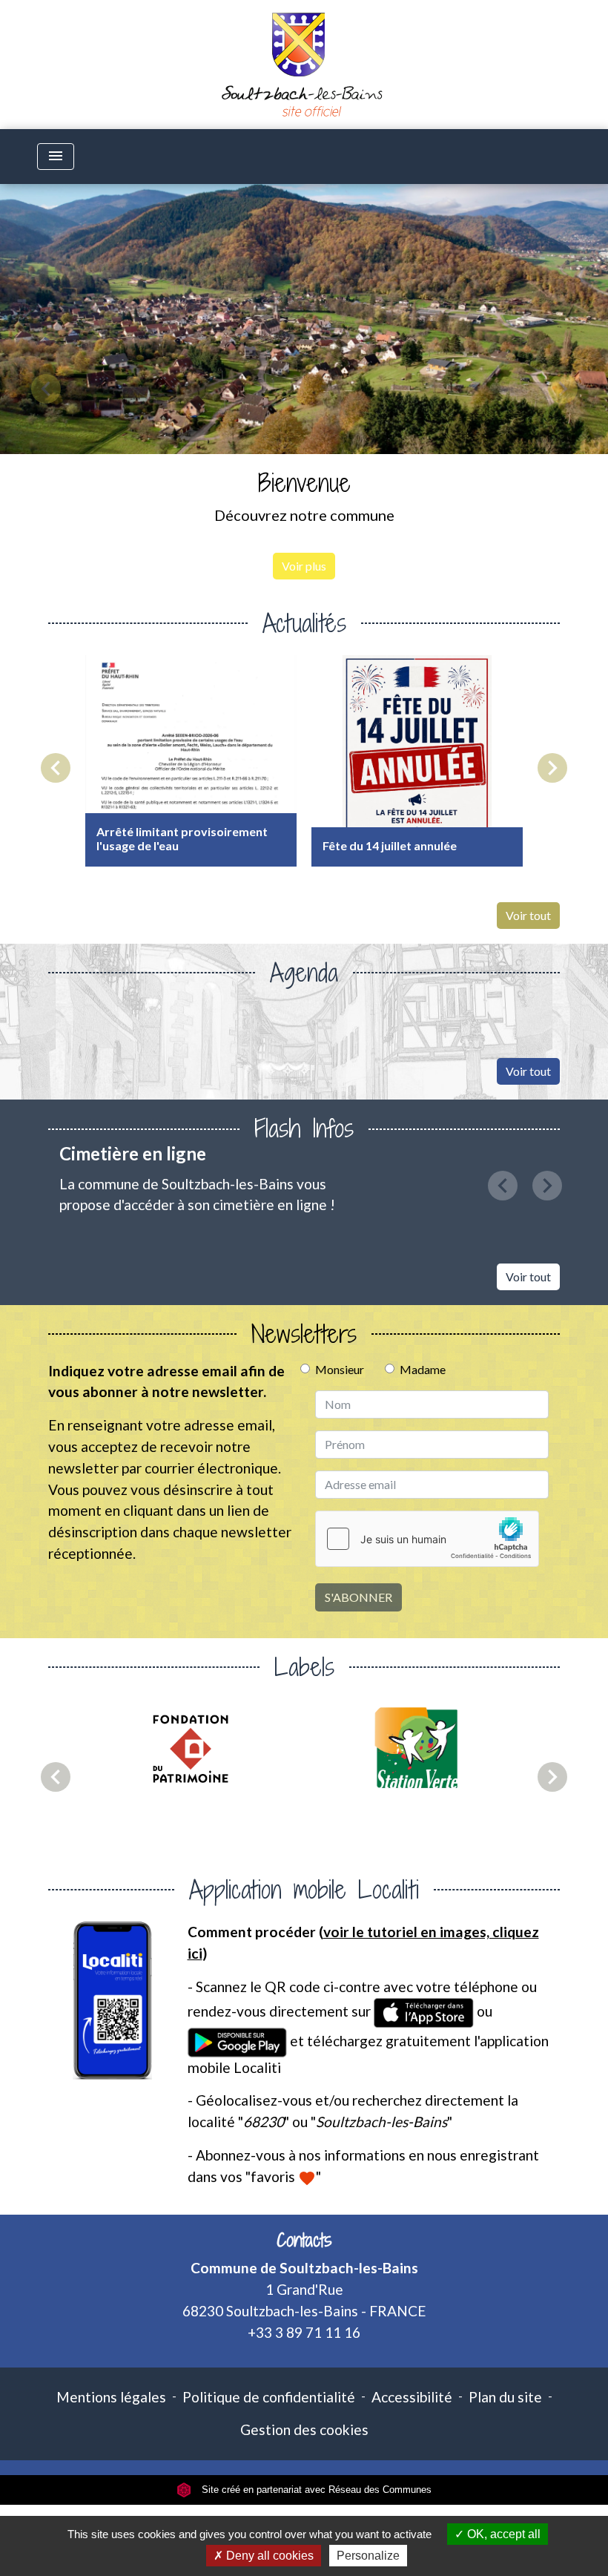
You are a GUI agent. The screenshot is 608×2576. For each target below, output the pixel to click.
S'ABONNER (358, 1597)
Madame (423, 1369)
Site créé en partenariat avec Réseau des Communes (315, 2490)
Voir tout (528, 915)
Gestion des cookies (304, 2429)
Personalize (368, 2556)
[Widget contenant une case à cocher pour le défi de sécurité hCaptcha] (427, 1539)
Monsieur (340, 1369)
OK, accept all (502, 2534)
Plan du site (505, 2397)
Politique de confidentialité (269, 2397)
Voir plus (304, 566)
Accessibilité (412, 2397)
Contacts (304, 2240)
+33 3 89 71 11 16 (304, 2332)
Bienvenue (304, 483)
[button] (46, 389)
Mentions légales (111, 2397)
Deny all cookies (268, 2556)
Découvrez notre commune (304, 515)
